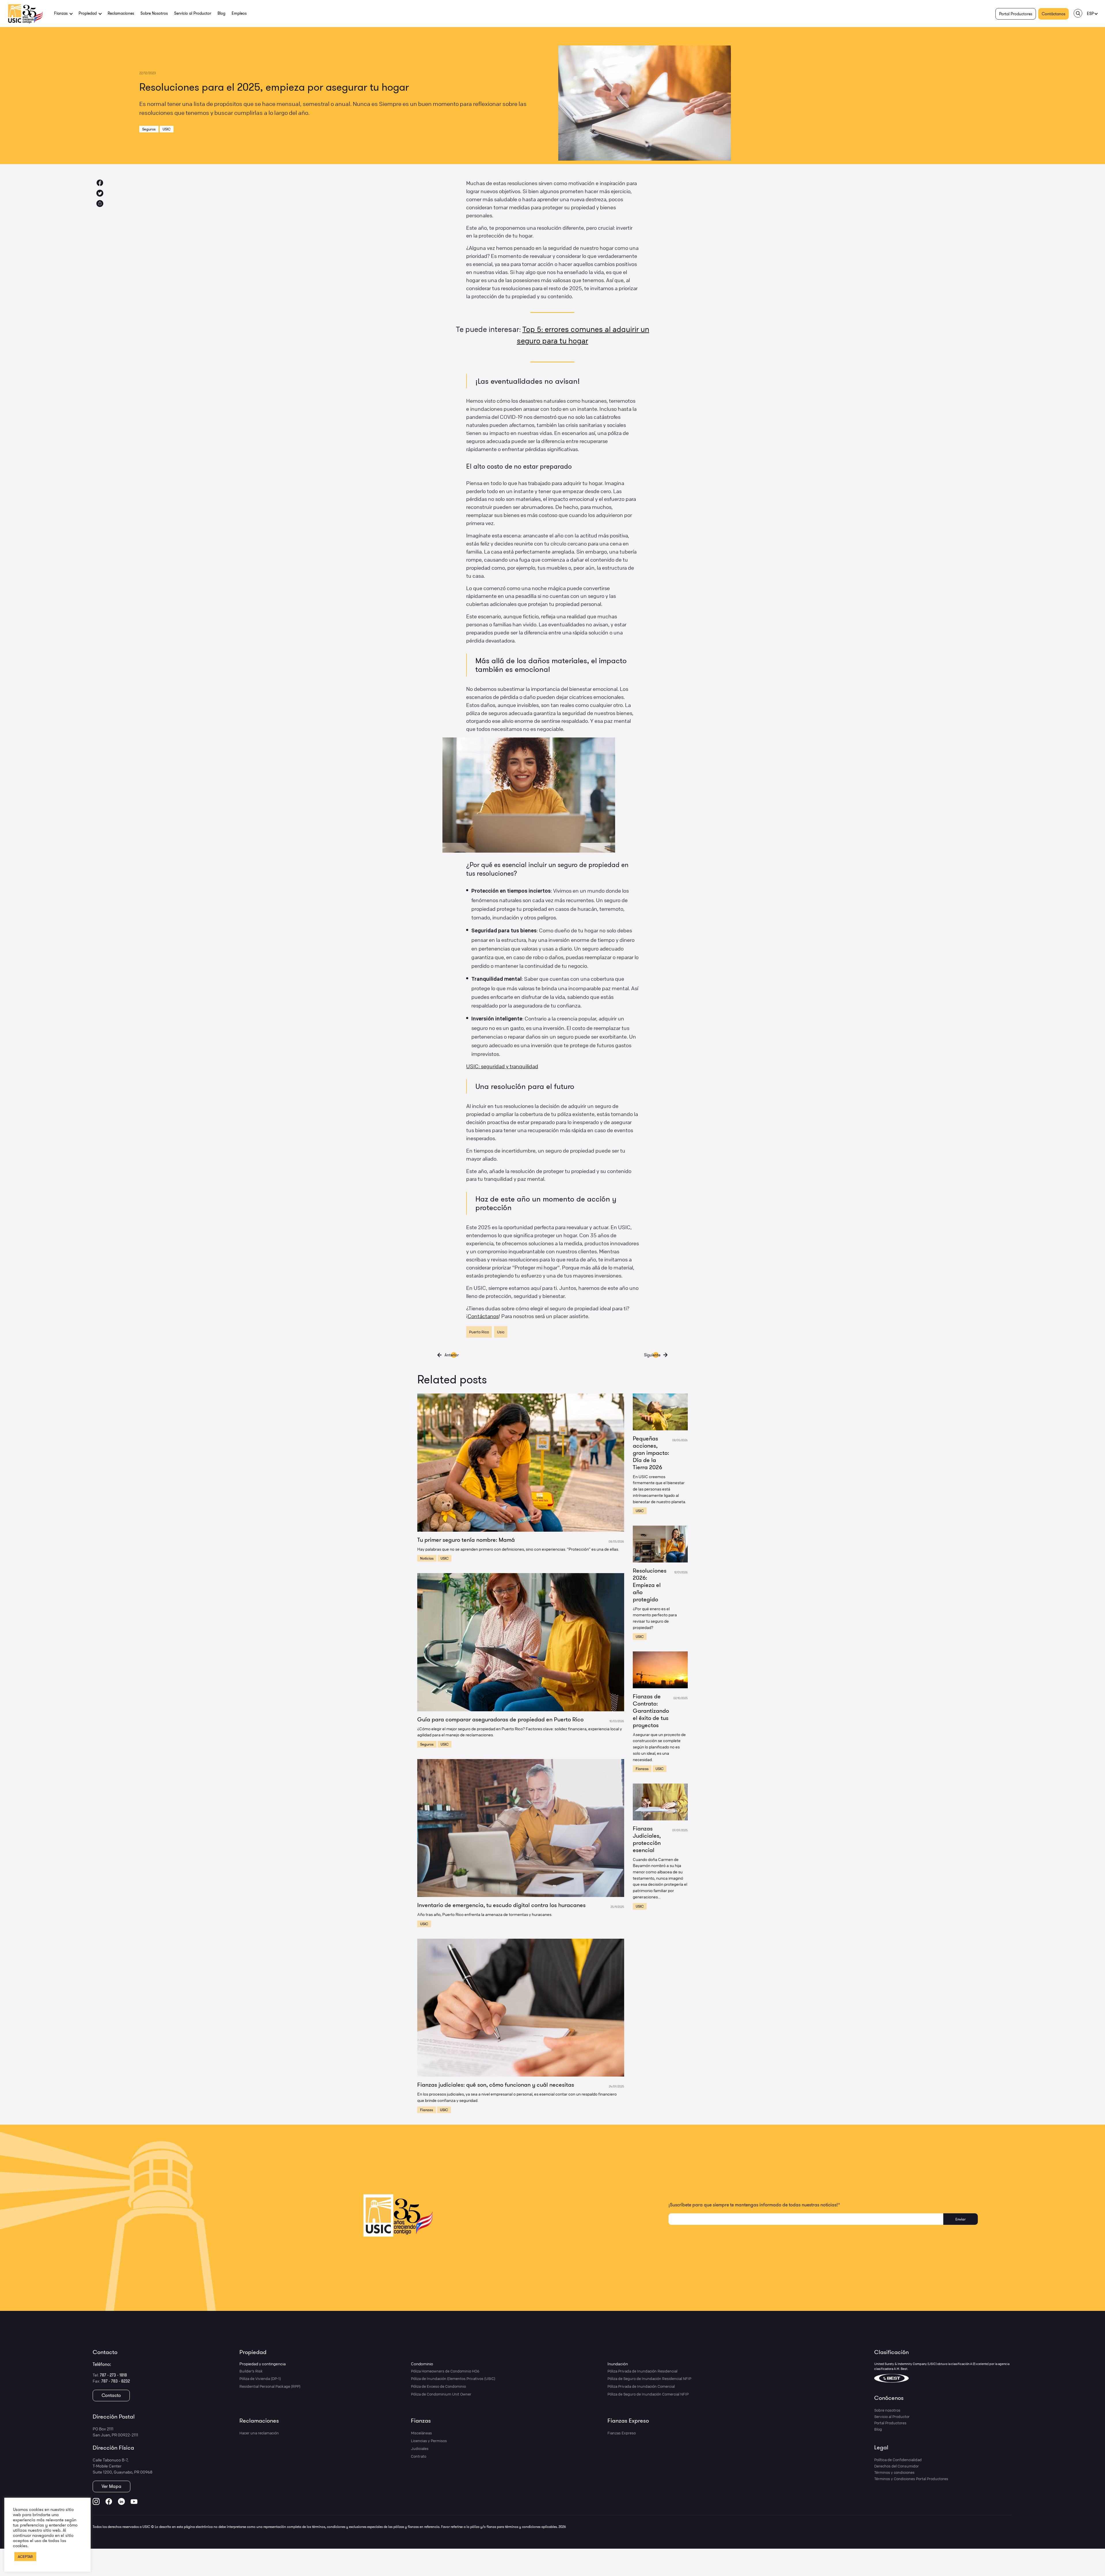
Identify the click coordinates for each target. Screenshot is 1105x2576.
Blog (221, 13)
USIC (167, 129)
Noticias (427, 1558)
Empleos (239, 13)
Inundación (618, 2364)
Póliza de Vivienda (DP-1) (260, 2379)
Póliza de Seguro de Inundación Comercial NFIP (648, 2394)
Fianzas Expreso (628, 2420)
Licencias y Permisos (429, 2441)
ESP (1090, 14)
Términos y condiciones (894, 2472)
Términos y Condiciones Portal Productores (911, 2479)
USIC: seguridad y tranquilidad (502, 1066)
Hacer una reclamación (259, 2433)
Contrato (419, 2456)
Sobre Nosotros (154, 13)
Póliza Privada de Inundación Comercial (641, 2386)
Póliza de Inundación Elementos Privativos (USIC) (453, 2379)
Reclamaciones (121, 13)
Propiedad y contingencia (263, 2364)
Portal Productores (1016, 14)
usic (501, 1332)
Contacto (111, 2395)
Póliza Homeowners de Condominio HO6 (445, 2371)
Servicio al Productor (193, 13)
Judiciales (420, 2448)
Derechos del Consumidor (897, 2466)
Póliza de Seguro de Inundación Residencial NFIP (649, 2379)
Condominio (422, 2364)
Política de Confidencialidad (898, 2460)
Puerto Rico (479, 1332)
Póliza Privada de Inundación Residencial (642, 2371)
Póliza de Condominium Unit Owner (441, 2394)
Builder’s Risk (251, 2371)
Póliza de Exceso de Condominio (438, 2386)
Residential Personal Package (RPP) (270, 2386)
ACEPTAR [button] (25, 2556)
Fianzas (427, 2110)
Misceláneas (421, 2433)
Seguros (149, 129)
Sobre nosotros (887, 2410)
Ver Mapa (112, 2486)
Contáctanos (1053, 14)
